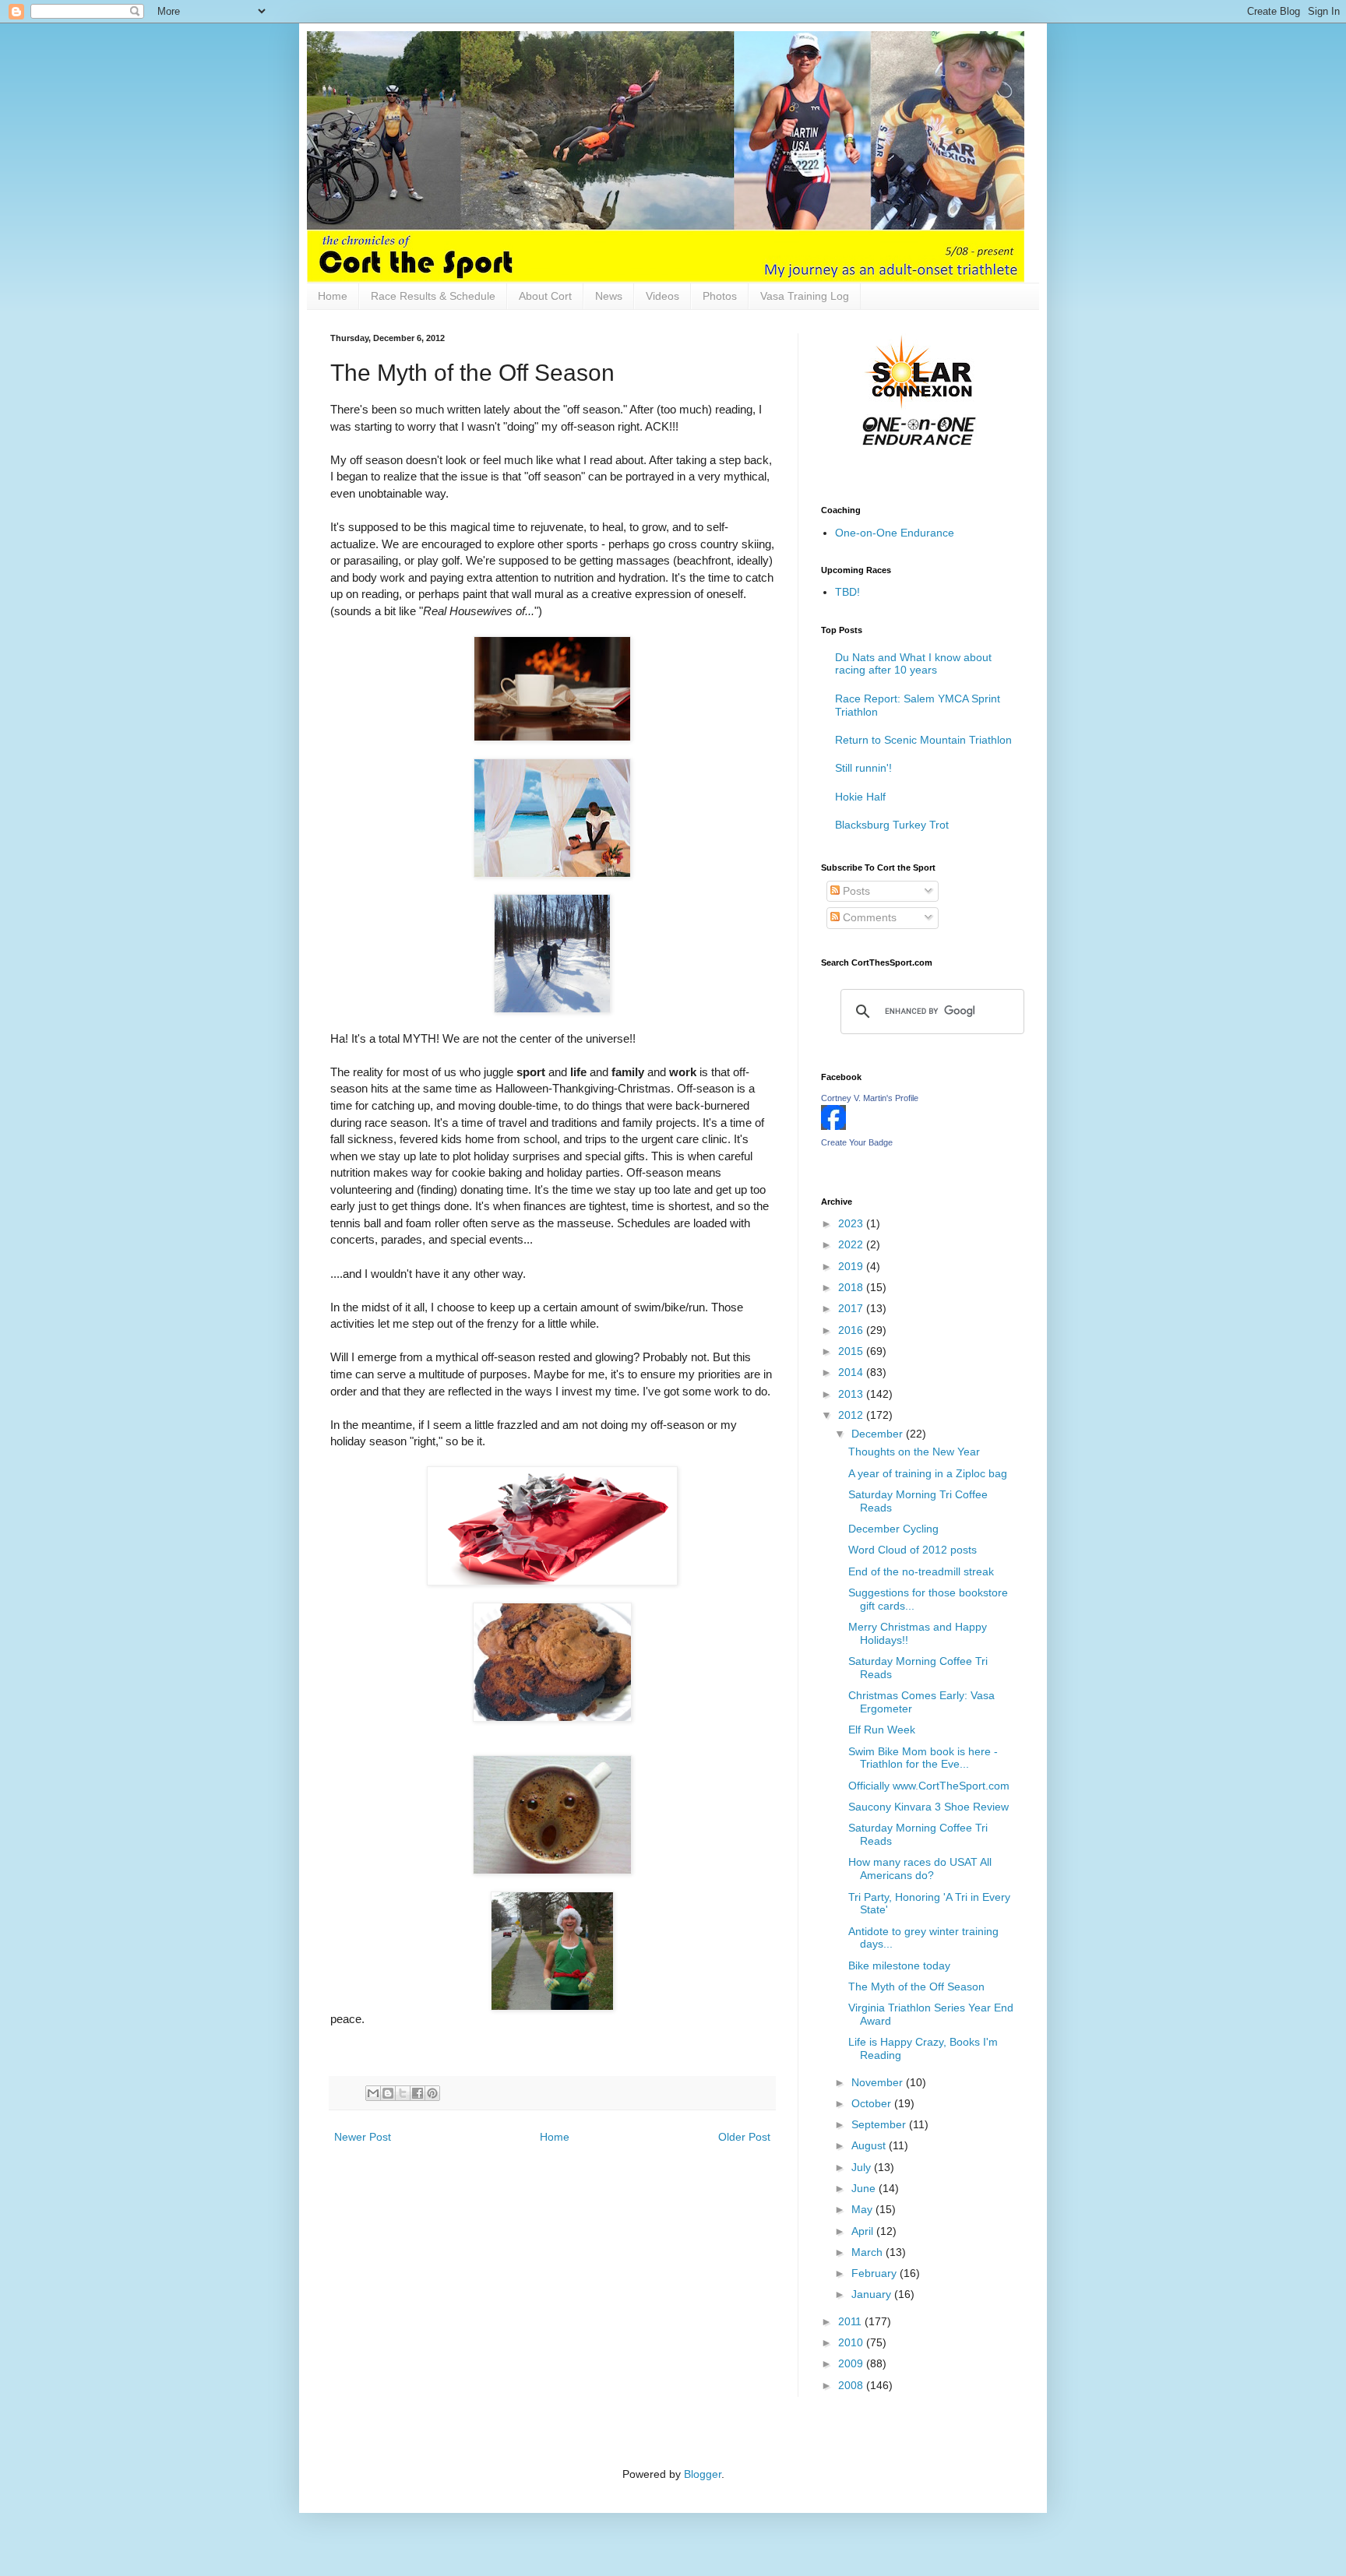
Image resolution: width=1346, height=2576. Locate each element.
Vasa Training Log (805, 296)
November (879, 2082)
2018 (852, 1287)
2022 (852, 1244)
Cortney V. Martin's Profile (870, 1098)
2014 (852, 1372)
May (863, 2209)
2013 (852, 1394)
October (873, 2103)
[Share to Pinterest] (432, 2093)
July (863, 2167)
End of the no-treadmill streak (921, 1571)
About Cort (545, 296)
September (880, 2124)
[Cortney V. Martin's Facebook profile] (833, 1126)
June (865, 2188)
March (869, 2252)
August (870, 2145)
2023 (852, 1223)
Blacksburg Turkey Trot (892, 825)
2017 (852, 1308)
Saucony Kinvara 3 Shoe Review (928, 1807)
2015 (852, 1351)
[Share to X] (403, 2093)
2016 (852, 1330)
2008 (852, 2385)
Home (333, 296)
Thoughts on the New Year (914, 1452)
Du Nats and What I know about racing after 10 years (913, 664)
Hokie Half (860, 797)
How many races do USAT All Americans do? (920, 1869)
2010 (852, 2342)
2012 (852, 1415)
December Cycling (893, 1529)
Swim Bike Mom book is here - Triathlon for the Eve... (923, 1758)
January (873, 2294)
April (864, 2231)
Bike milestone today (899, 1965)
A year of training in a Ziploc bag (928, 1473)
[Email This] (373, 2093)
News (609, 296)
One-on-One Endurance (895, 533)
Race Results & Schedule (433, 296)
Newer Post (363, 2137)
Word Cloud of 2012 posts (913, 1550)
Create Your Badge (857, 1142)
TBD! (847, 592)
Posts (855, 891)
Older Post (744, 2137)
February (876, 2273)
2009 (852, 2363)
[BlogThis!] (388, 2093)
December (879, 1434)
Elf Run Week (882, 1730)
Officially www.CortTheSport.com (929, 1786)
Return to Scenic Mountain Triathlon (923, 740)
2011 (851, 2321)
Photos (720, 296)
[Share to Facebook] (418, 2093)
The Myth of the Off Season (916, 1987)
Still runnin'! (863, 768)
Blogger (703, 2474)
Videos (662, 296)
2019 (852, 1266)
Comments (868, 917)
